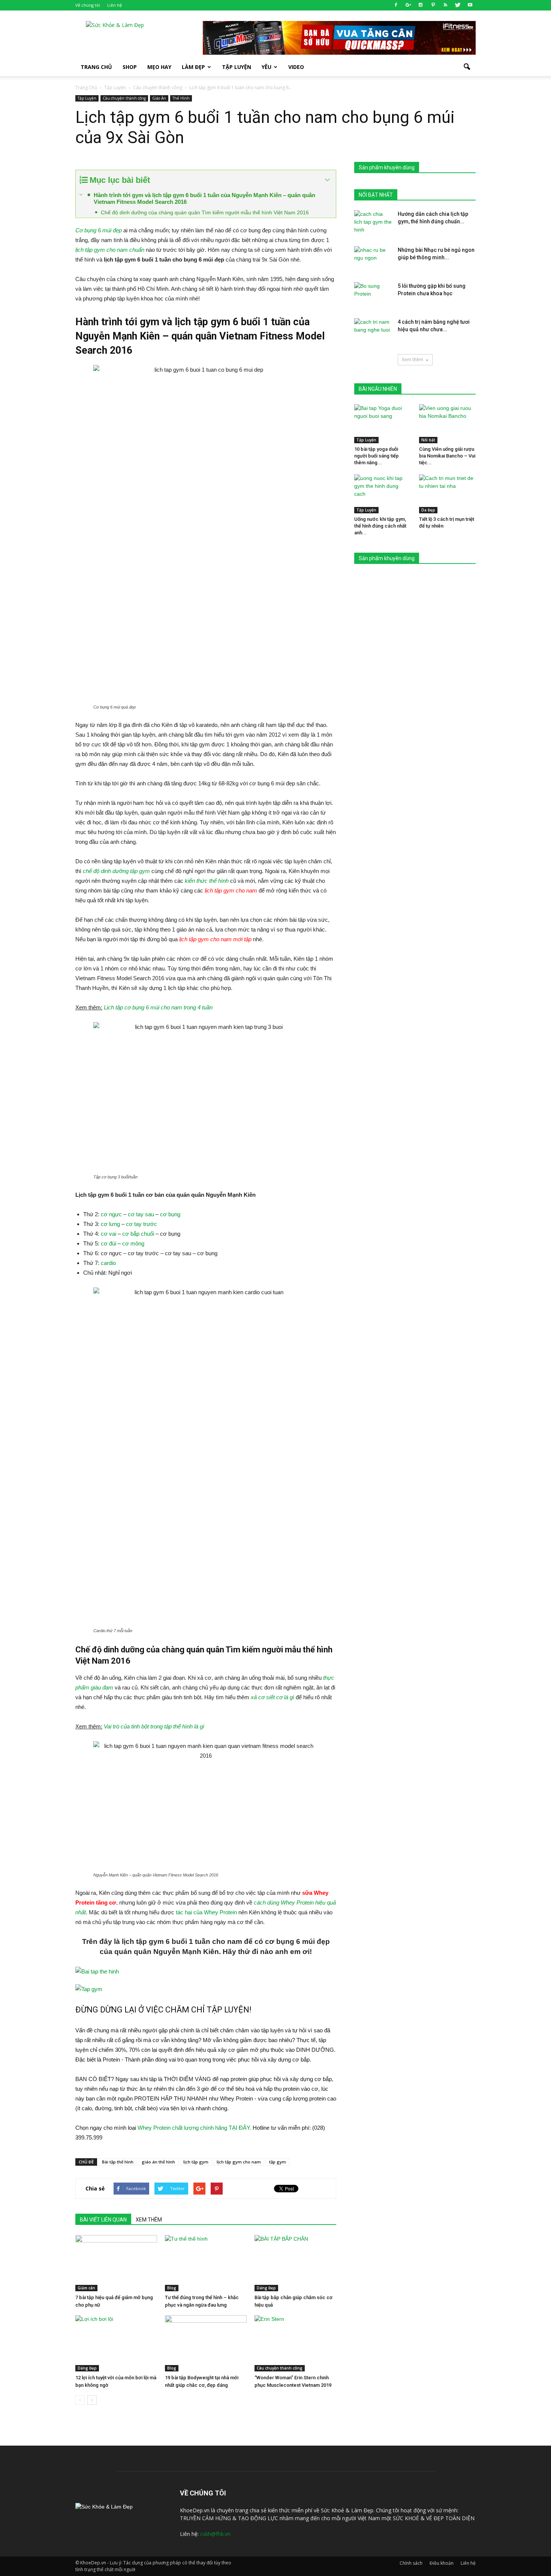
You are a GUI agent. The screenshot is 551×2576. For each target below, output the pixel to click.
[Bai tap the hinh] (206, 1972)
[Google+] (408, 5)
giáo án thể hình (158, 2162)
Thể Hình (181, 98)
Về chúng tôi (88, 5)
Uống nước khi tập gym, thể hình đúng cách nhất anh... (380, 526)
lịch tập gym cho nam (239, 2162)
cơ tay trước (141, 1224)
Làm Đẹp (193, 67)
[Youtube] (470, 5)
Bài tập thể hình (118, 2162)
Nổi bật (428, 440)
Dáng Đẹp (266, 2288)
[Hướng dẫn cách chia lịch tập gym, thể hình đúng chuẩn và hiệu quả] (373, 223)
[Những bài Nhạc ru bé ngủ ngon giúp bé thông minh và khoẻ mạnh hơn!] (373, 259)
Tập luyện (237, 67)
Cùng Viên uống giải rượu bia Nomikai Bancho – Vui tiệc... (447, 456)
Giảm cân (86, 2288)
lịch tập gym (196, 2162)
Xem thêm (413, 360)
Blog (172, 2288)
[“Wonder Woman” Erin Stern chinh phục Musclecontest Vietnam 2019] (295, 2343)
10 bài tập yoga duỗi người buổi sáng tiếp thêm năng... (377, 456)
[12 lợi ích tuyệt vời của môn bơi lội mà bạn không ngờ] (116, 2343)
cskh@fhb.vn (215, 2534)
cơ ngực (111, 1214)
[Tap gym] (206, 1989)
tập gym (278, 2162)
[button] (467, 67)
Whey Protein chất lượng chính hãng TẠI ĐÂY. (194, 2128)
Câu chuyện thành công (124, 98)
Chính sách (411, 2563)
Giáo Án (159, 98)
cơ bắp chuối (138, 1234)
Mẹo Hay (159, 67)
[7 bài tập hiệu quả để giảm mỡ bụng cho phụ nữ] (116, 2263)
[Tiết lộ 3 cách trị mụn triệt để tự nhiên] (448, 494)
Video (296, 67)
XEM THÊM (149, 2220)
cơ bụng (170, 1214)
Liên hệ (115, 5)
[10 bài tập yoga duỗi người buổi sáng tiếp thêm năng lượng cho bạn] (383, 424)
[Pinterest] (433, 5)
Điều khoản (442, 2563)
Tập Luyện (87, 98)
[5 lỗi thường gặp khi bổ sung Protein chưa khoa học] (373, 295)
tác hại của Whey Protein (206, 1912)
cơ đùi (109, 1243)
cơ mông (133, 1243)
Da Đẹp (428, 510)
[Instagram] (421, 5)
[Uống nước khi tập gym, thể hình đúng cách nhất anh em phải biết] (383, 494)
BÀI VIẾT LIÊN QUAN (103, 2220)
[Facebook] (396, 5)
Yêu (267, 67)
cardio (108, 1263)
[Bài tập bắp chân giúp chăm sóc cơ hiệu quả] (295, 2263)
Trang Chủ (96, 67)
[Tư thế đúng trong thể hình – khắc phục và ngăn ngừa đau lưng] (206, 2263)
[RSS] (445, 5)
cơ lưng (110, 1224)
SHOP (130, 67)
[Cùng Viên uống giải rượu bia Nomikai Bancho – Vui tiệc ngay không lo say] (448, 424)
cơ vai (109, 1234)
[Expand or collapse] (327, 180)
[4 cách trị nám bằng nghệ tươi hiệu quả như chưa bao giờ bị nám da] (373, 331)
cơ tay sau (141, 1214)
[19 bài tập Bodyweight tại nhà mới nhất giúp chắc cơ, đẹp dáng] (206, 2343)
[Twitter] (458, 5)
